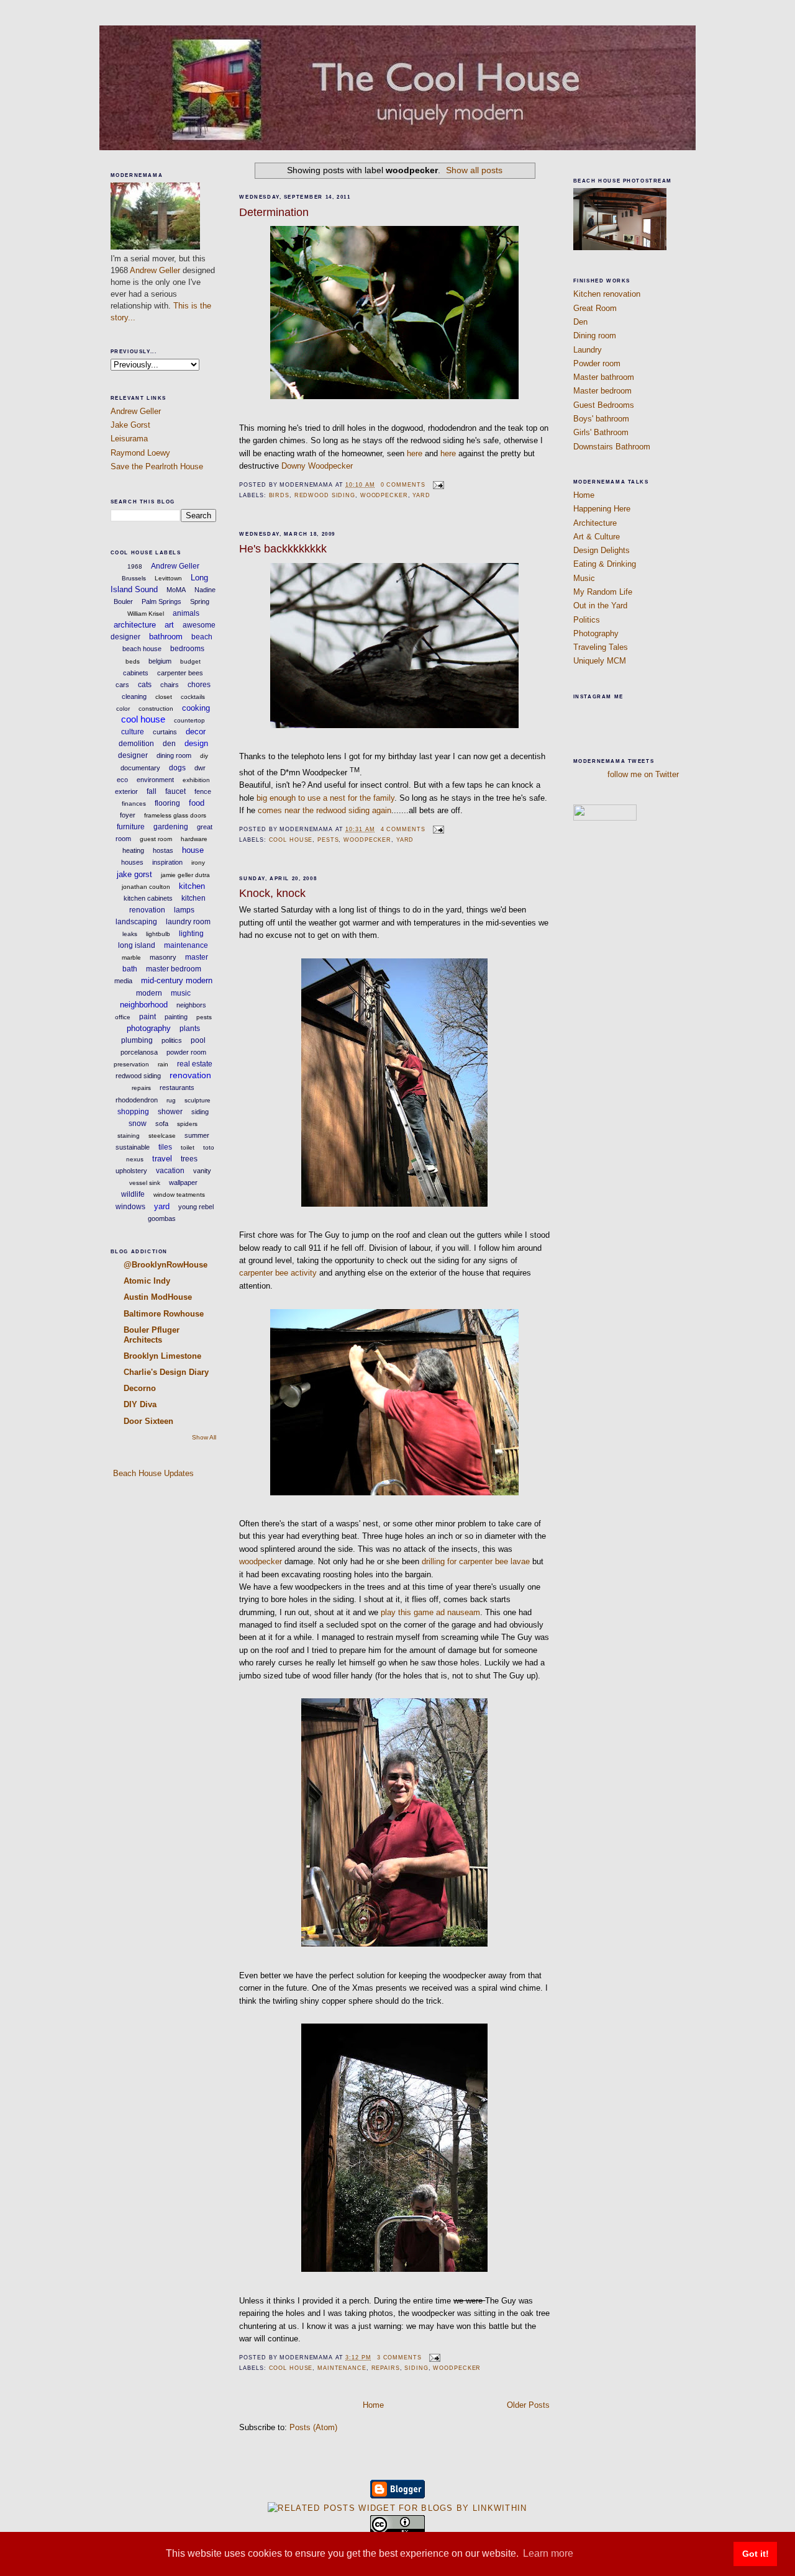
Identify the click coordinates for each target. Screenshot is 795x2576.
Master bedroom (602, 391)
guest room (156, 839)
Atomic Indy (147, 1281)
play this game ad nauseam (430, 1612)
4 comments (403, 829)
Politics (587, 620)
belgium (160, 661)
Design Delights (602, 550)
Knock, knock (272, 893)
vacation (170, 1171)
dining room (174, 755)
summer (197, 1135)
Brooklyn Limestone (162, 1356)
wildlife (133, 1194)
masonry (163, 957)
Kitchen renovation (607, 294)
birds (279, 495)
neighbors (191, 1005)
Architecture (595, 523)
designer (133, 755)
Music (584, 578)
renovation (190, 1075)
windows (130, 1207)
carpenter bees (180, 673)
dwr (200, 768)
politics (172, 1040)
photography (149, 1028)
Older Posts (528, 2405)
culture (133, 732)
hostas (163, 850)
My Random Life (603, 592)
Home (373, 2405)
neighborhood (144, 1005)
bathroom (166, 637)
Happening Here (602, 509)
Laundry (588, 350)
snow (138, 1124)
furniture (131, 827)
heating (133, 850)
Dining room (595, 336)
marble (131, 957)
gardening (171, 827)
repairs (141, 1088)
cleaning (134, 696)
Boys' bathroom (601, 419)
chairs (170, 685)
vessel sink (145, 1183)
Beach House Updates (152, 1473)
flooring (167, 803)
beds (133, 661)
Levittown (168, 578)
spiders (187, 1124)
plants (190, 1029)
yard (162, 1206)
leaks (130, 934)
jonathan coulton (146, 887)
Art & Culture (597, 537)
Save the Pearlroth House (157, 466)
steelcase (162, 1136)
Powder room (597, 363)
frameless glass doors (175, 815)
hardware (194, 839)
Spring (200, 601)
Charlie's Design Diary (166, 1372)
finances (134, 804)
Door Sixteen (148, 1421)
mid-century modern (177, 980)
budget (190, 661)
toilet (188, 1147)
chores (199, 685)
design (196, 743)
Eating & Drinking (605, 564)
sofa (162, 1124)
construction (156, 709)
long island (137, 945)
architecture (135, 625)
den (169, 744)
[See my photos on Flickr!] (605, 818)
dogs (177, 768)
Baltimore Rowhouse (164, 1314)
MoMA (176, 590)
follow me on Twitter (643, 774)
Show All (204, 1437)
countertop (189, 720)
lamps (184, 910)
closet (164, 697)
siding (200, 1112)
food (197, 803)
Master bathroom (604, 377)
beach (202, 637)
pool (198, 1040)
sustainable (133, 1147)
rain (163, 1064)
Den (580, 322)
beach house (142, 649)
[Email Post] (437, 485)
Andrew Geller (155, 270)
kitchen (192, 886)
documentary (140, 768)
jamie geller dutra (185, 875)
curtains (165, 732)
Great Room (595, 308)
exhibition (196, 780)
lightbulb (158, 934)
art (169, 625)
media (123, 981)
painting (176, 1017)
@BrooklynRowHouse (166, 1265)
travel (162, 1159)
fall (152, 791)
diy (204, 756)
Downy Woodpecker (317, 466)
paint (148, 1017)
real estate (195, 1064)
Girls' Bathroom (601, 432)
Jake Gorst (130, 425)
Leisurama (129, 439)
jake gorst (134, 874)
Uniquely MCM (600, 661)
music (181, 993)
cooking (196, 708)
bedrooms (187, 649)
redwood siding (138, 1076)
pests (204, 1017)
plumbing (137, 1040)
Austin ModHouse (158, 1297)
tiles (165, 1147)
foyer (128, 815)
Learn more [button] (548, 2553)
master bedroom (174, 969)
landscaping (136, 922)
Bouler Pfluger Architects (152, 1335)
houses (132, 862)
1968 (135, 566)
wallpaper (183, 1182)
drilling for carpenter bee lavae (476, 1561)
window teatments (179, 1195)
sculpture (198, 1100)
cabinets (136, 673)
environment (155, 780)
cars (122, 685)
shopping (133, 1112)
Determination (274, 212)
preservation (131, 1064)
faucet (175, 791)
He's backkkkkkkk (283, 549)
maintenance (186, 945)
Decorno (140, 1388)
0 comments (403, 485)
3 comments (399, 2358)
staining (129, 1136)
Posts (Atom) (313, 2427)
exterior (126, 791)
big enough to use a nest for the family (325, 798)
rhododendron (137, 1100)
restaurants (177, 1088)
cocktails (193, 697)
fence (203, 791)
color (123, 709)
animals (186, 613)
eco (122, 780)
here (415, 453)
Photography (596, 633)
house (193, 850)
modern (149, 993)
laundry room (188, 922)
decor (196, 732)
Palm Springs (161, 601)
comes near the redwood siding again (325, 810)
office (123, 1017)
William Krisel (146, 614)
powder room (186, 1052)
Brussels (134, 578)
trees (189, 1159)
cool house (143, 719)
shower (170, 1112)
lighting (191, 934)
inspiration (167, 862)
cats (145, 685)
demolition (136, 744)
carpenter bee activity (278, 1273)
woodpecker (384, 495)
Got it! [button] (756, 2554)
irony (198, 862)
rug (171, 1100)
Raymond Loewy (140, 453)
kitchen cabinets (148, 898)
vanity (202, 1171)
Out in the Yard (600, 606)
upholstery (131, 1171)
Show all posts (474, 170)
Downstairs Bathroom (612, 447)
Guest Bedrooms (604, 405)
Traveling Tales (601, 647)
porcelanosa (139, 1052)
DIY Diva (140, 1404)
